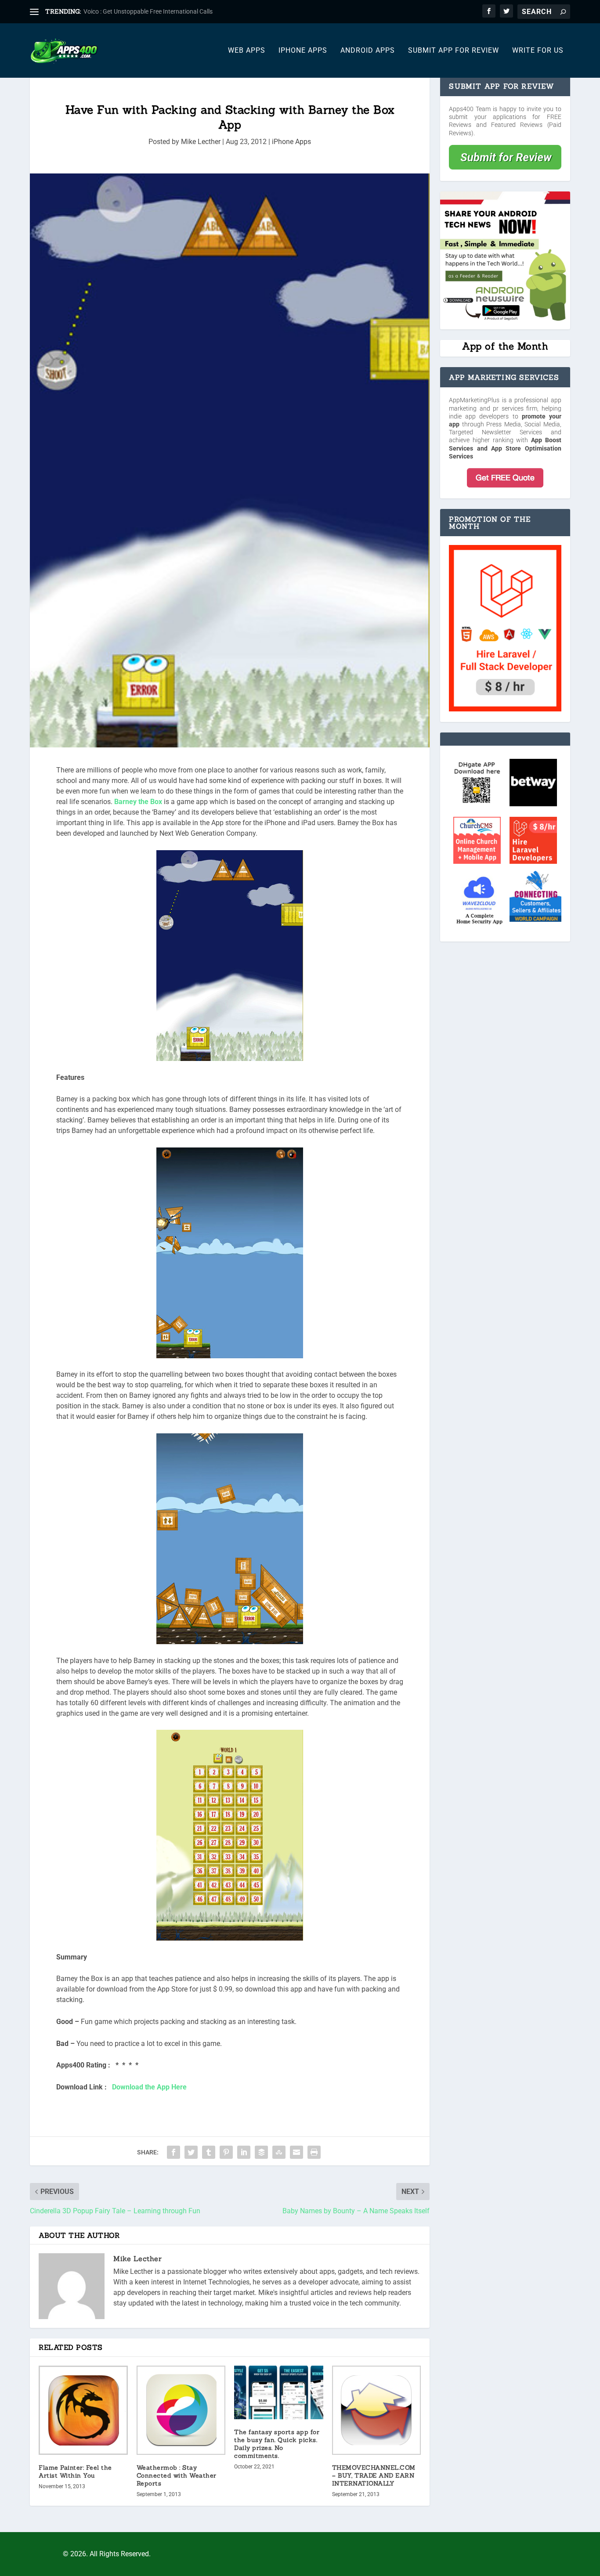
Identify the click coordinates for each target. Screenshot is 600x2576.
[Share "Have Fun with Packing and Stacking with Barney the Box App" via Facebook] (173, 2152)
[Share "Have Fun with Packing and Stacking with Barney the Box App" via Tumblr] (209, 2152)
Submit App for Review (454, 51)
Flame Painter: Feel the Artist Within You (75, 2471)
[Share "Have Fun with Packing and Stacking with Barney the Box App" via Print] (314, 2152)
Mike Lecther (201, 142)
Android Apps (368, 51)
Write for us (538, 51)
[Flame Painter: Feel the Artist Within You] (83, 2410)
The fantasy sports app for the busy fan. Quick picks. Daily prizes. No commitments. (277, 2444)
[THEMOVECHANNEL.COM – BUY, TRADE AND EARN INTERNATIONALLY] (377, 2410)
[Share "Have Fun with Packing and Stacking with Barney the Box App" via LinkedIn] (244, 2152)
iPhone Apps (303, 51)
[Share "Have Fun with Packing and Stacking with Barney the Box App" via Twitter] (191, 2152)
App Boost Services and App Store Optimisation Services (505, 448)
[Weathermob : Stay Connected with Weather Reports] (181, 2410)
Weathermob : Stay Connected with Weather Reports (177, 2475)
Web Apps (247, 51)
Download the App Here (149, 2087)
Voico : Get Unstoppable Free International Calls (148, 11)
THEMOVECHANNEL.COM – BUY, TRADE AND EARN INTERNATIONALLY (374, 2475)
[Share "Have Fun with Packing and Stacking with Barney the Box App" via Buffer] (261, 2152)
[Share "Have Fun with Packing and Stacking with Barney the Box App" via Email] (296, 2152)
